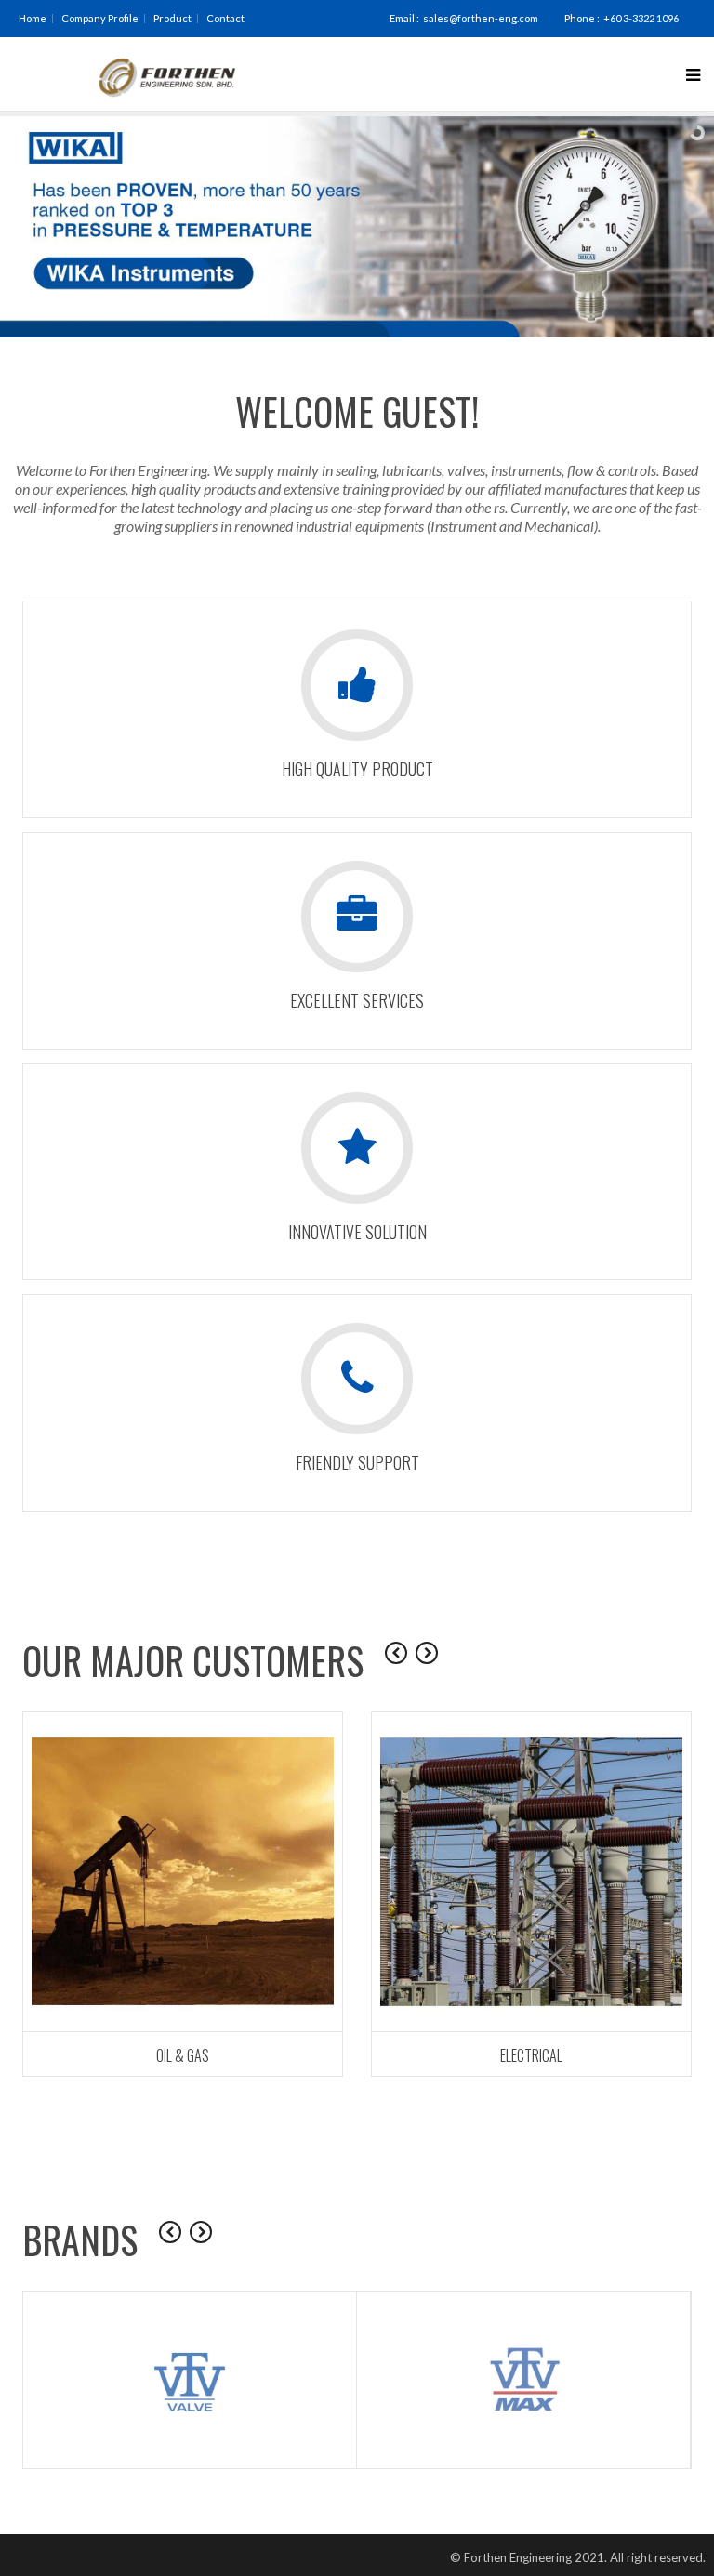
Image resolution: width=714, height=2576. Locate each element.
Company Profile (100, 18)
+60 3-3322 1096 (641, 18)
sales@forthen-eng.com (481, 18)
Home (33, 18)
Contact (225, 18)
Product (172, 18)
